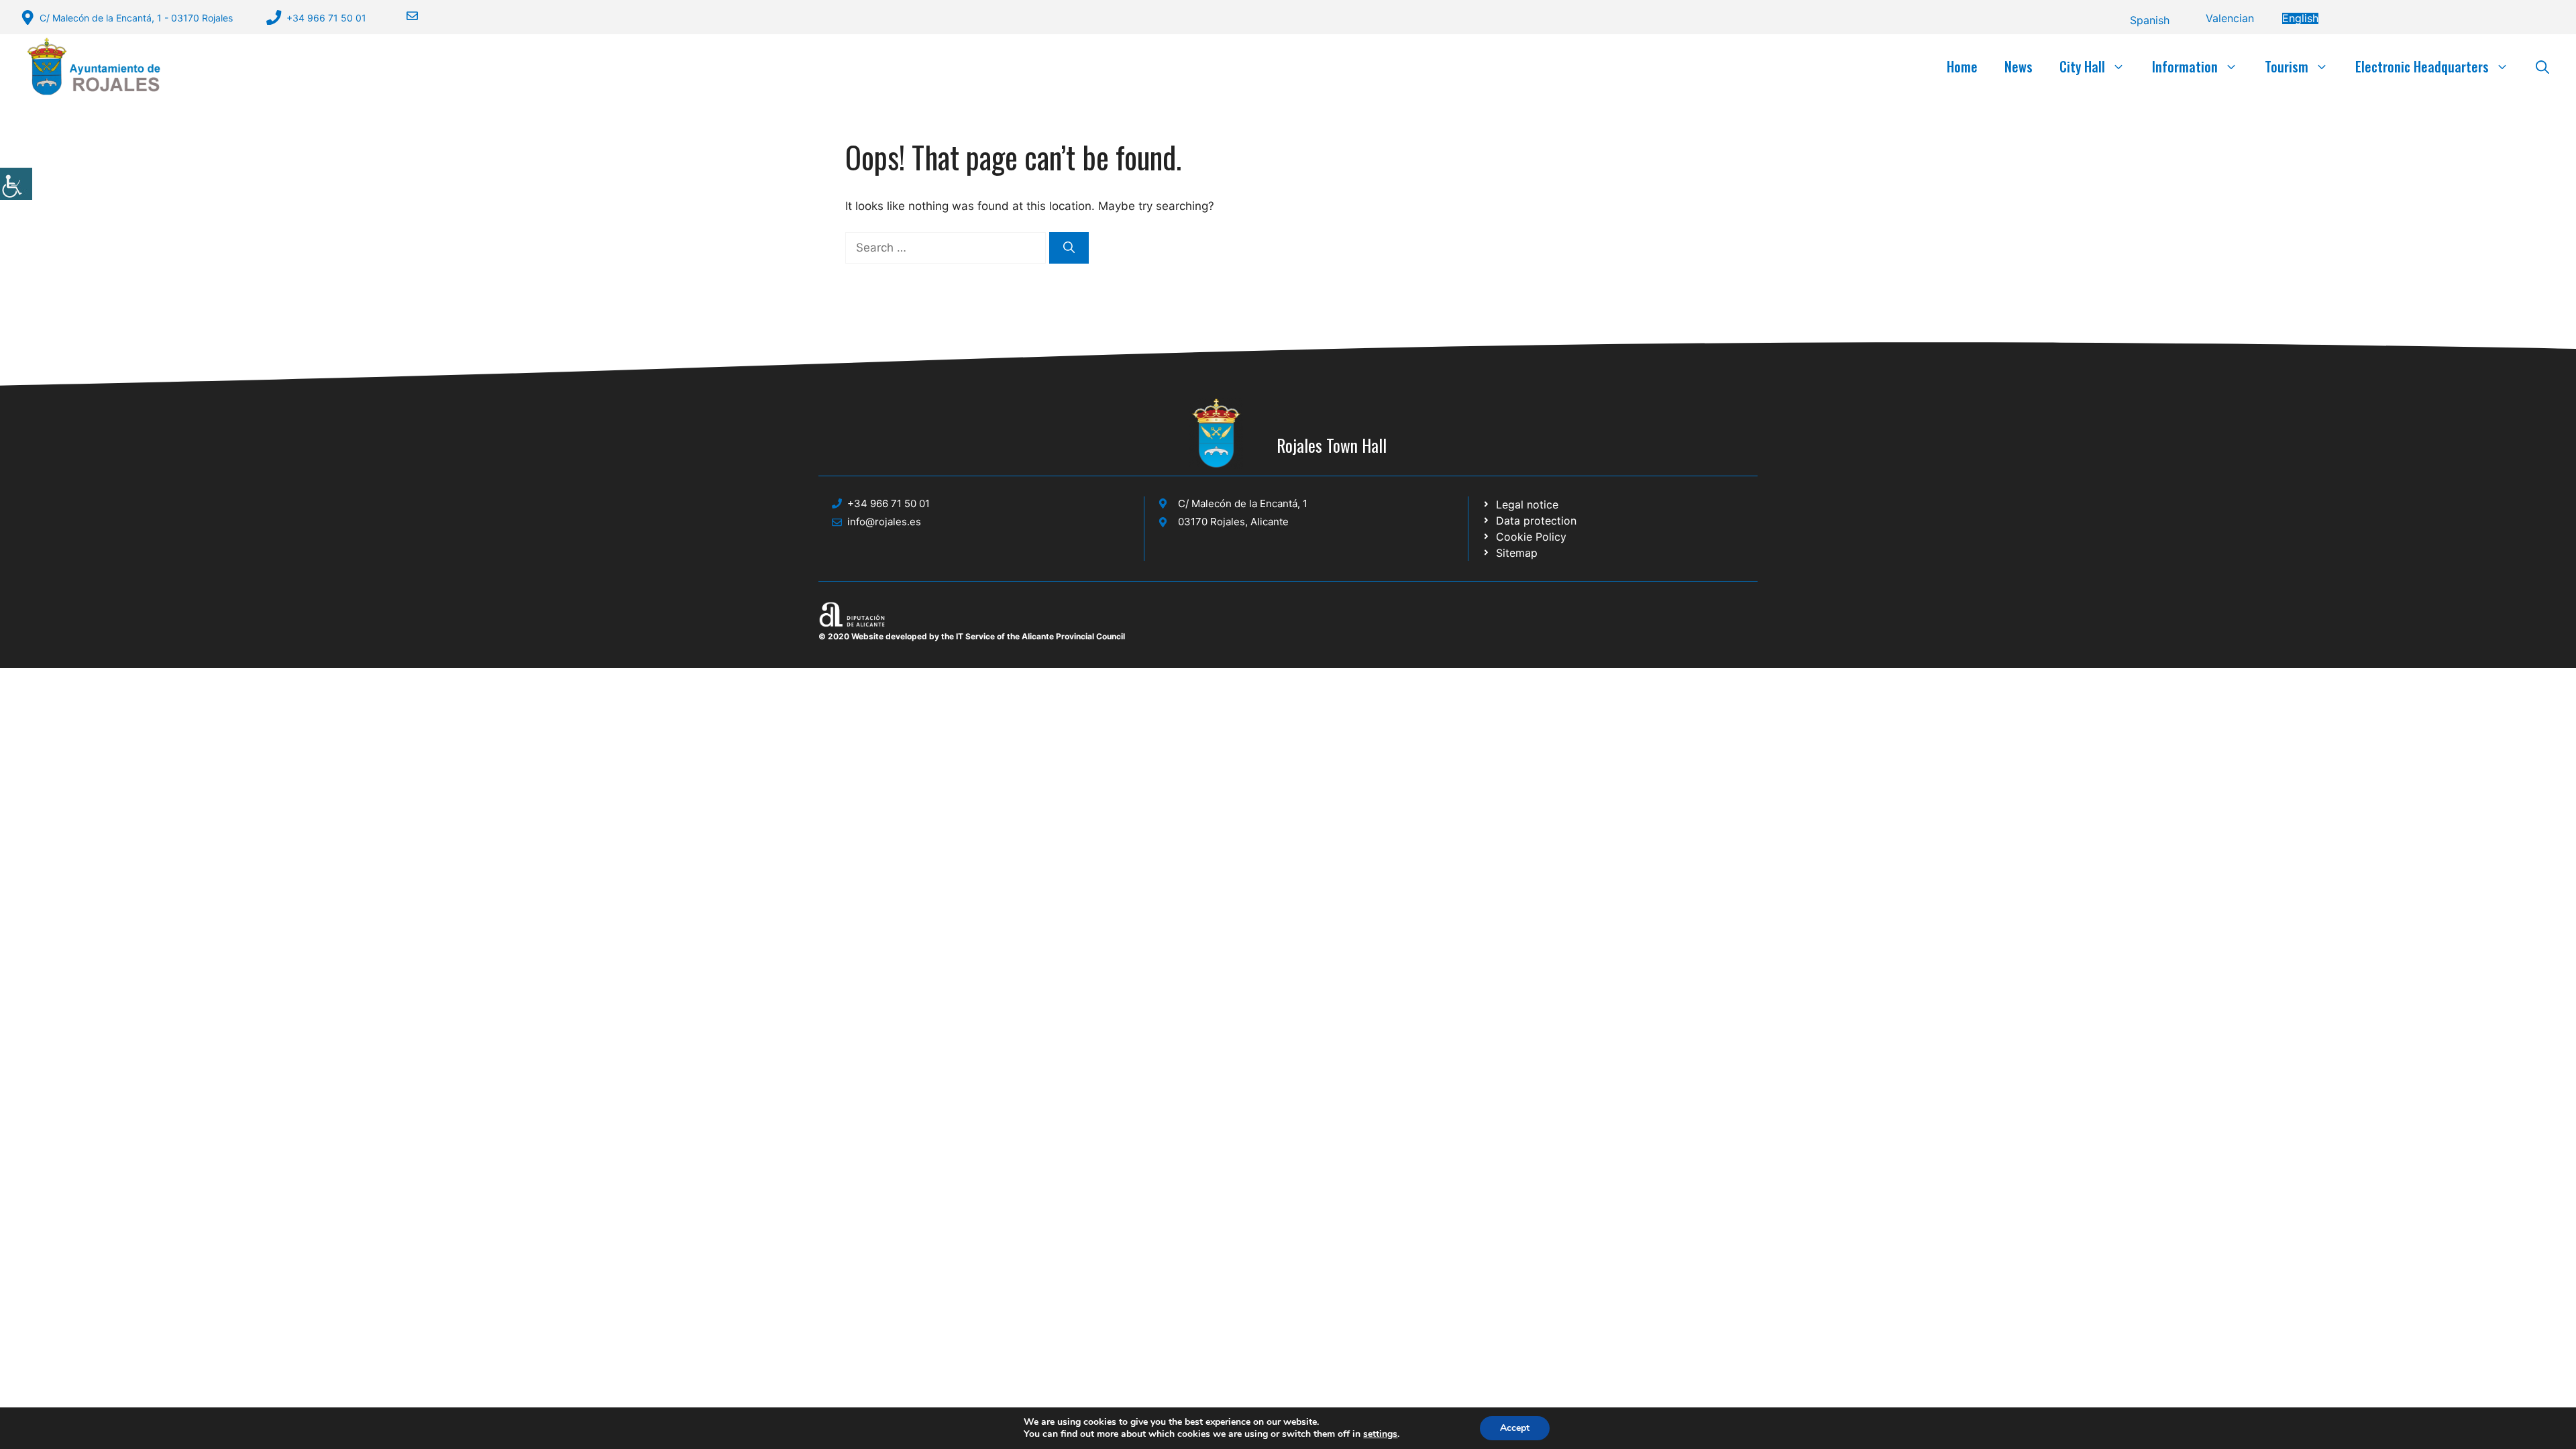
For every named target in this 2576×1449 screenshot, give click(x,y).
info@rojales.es (884, 522)
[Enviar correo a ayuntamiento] (404, 16)
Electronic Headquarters (2422, 66)
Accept (1515, 1428)
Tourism (2287, 66)
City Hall (2082, 66)
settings (1380, 1434)
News (2019, 66)
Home (1962, 66)
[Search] (1069, 248)
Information (2185, 66)
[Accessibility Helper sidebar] (16, 184)
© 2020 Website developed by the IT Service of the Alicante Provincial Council (972, 636)
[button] (2542, 66)
